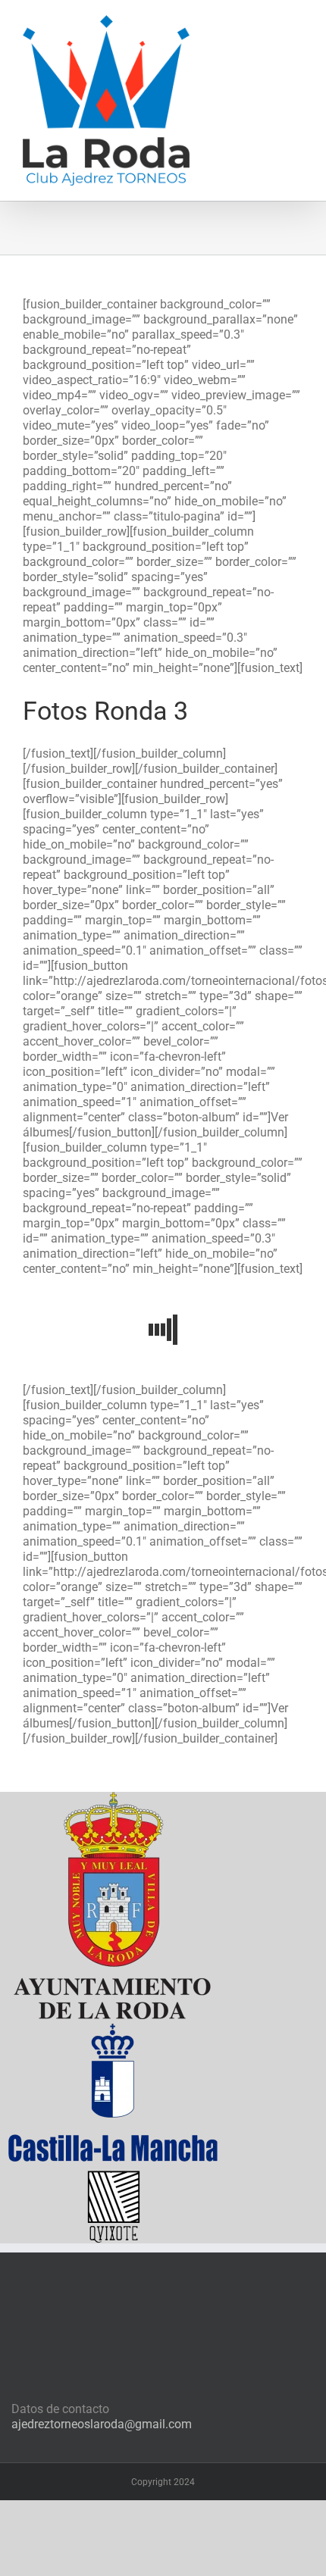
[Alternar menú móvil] (297, 23)
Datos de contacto (60, 2409)
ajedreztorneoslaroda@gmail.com (102, 2424)
